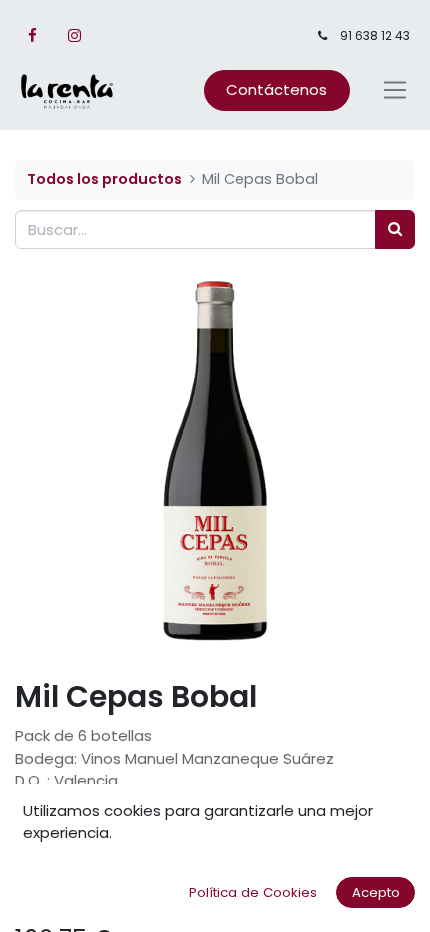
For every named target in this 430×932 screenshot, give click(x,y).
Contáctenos (276, 89)
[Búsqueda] (395, 229)
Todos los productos (104, 179)
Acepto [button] (376, 892)
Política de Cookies (253, 892)
